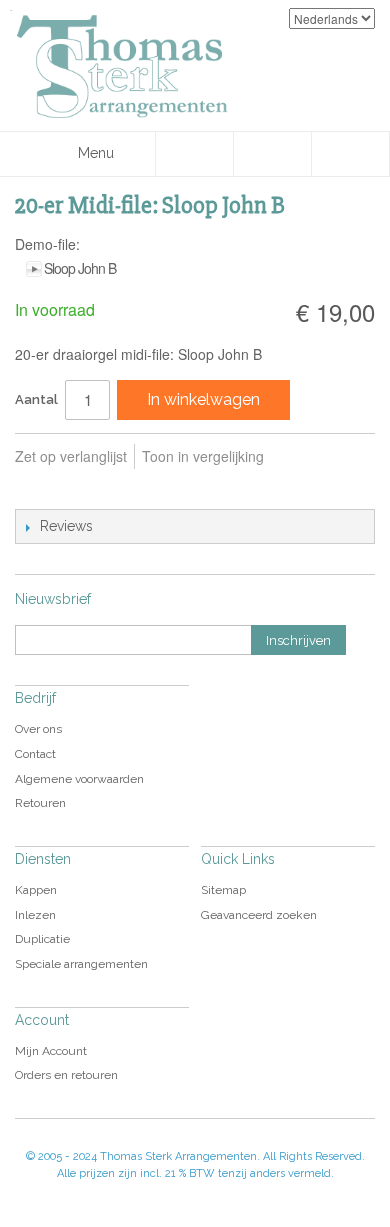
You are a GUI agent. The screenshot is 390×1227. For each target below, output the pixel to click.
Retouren (40, 803)
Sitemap (223, 890)
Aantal (36, 399)
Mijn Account (51, 1051)
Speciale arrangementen (81, 964)
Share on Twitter (115, 489)
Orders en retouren (66, 1075)
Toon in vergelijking (203, 456)
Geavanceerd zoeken (259, 915)
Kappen (36, 890)
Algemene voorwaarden (79, 779)
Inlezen (35, 915)
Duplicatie (42, 939)
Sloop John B (80, 268)
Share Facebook (75, 489)
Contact (35, 754)
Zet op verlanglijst (71, 456)
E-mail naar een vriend (35, 489)
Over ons (38, 729)
